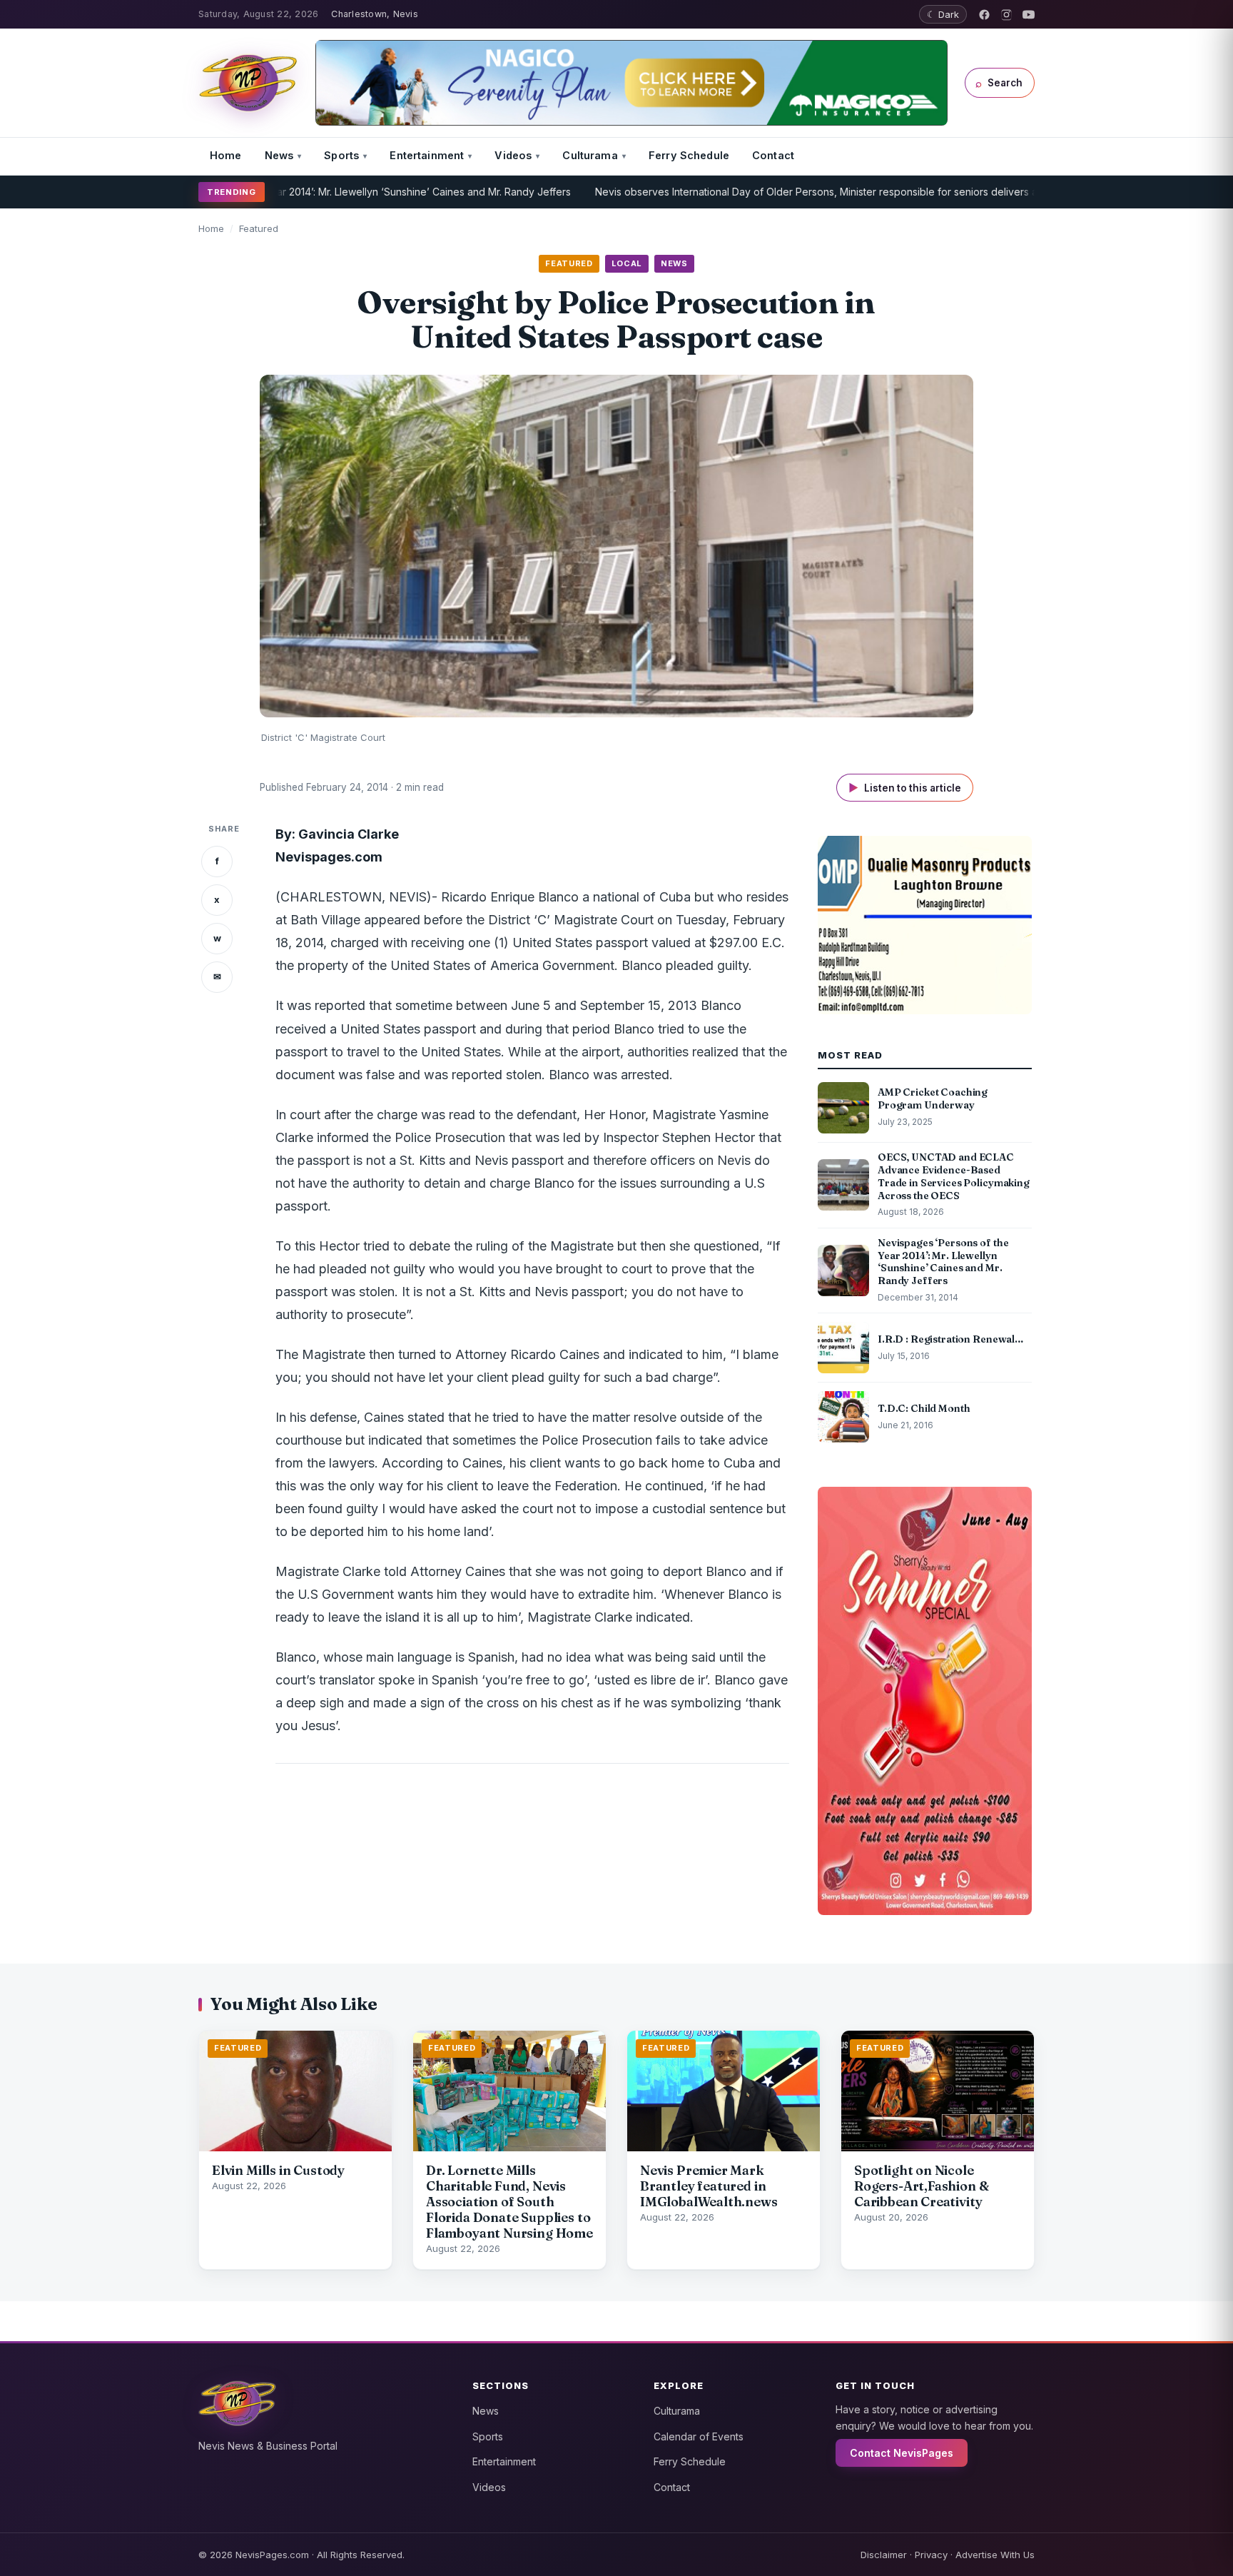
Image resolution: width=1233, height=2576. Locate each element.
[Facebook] (984, 15)
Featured (259, 228)
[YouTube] (1029, 15)
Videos (513, 155)
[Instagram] (1006, 15)
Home (226, 155)
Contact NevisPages (902, 2453)
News (279, 155)
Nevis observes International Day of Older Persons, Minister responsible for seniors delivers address (753, 192)
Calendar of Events (699, 2436)
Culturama (590, 155)
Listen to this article (905, 788)
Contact (773, 155)
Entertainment (427, 155)
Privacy (931, 2555)
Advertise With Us (995, 2555)
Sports (341, 155)
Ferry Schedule (689, 155)
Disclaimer (884, 2555)
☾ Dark (943, 14)
